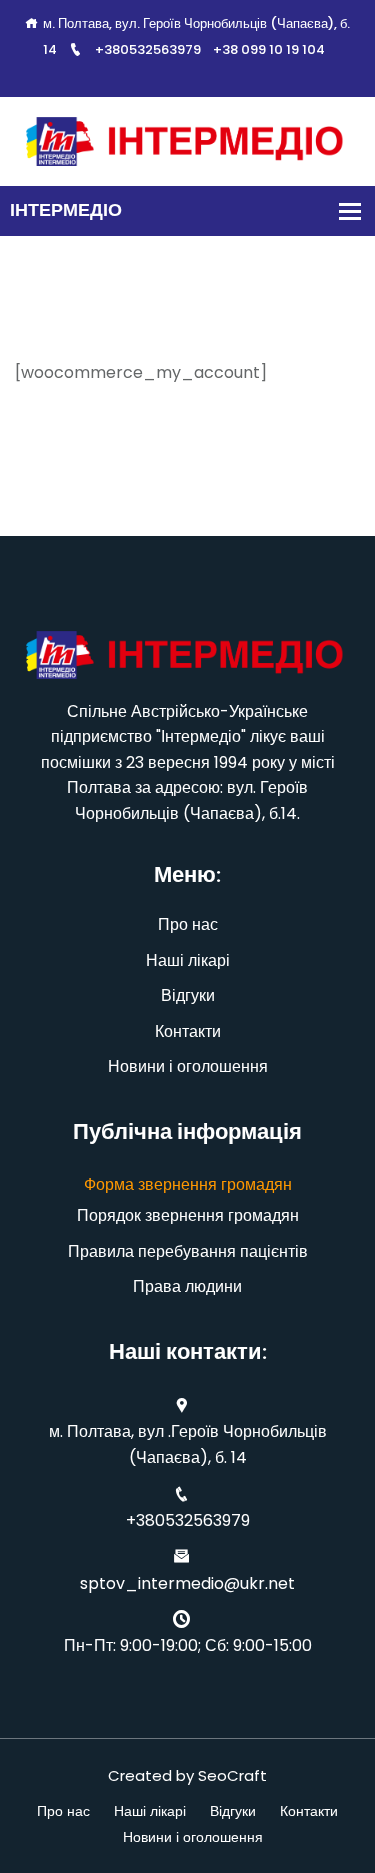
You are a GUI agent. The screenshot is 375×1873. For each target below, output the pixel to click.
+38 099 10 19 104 (269, 49)
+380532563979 (148, 49)
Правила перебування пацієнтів (188, 1251)
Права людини (187, 1286)
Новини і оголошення (188, 1066)
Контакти (188, 1031)
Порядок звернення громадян (188, 1215)
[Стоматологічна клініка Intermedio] (187, 140)
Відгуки (188, 995)
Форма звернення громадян (188, 1184)
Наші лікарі (188, 960)
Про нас (188, 924)
